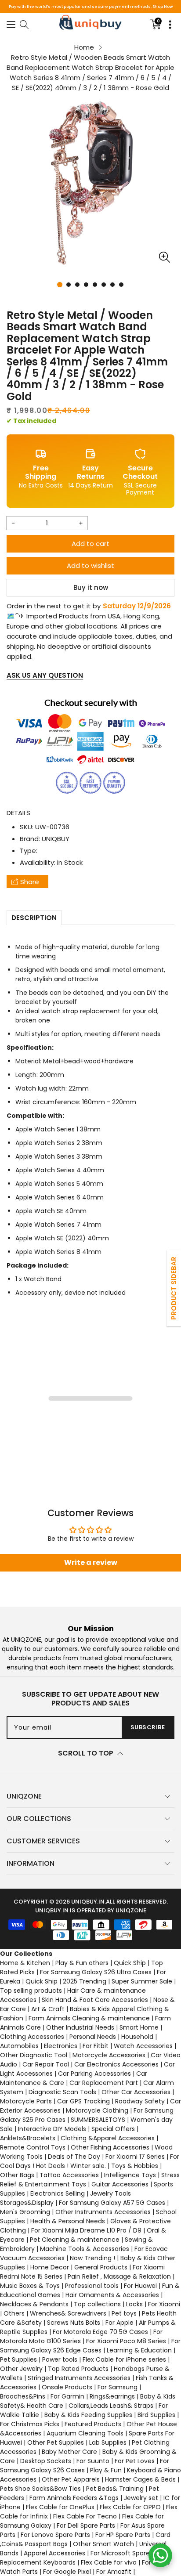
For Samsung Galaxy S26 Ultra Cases (96, 1972)
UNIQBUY (56, 839)
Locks (134, 2304)
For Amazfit (114, 2572)
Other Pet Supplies (56, 2442)
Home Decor (50, 2267)
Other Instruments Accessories (103, 2212)
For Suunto (93, 2461)
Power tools (60, 2359)
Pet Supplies (18, 2359)
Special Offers (113, 2129)
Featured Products (93, 2424)
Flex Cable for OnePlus (60, 2507)
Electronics (61, 2046)
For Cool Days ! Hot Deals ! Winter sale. (90, 2161)
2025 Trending (85, 1981)
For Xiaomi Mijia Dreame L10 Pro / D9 (86, 2230)
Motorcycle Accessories (109, 2055)
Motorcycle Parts (26, 2101)
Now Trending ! (92, 2258)
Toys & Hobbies (135, 2166)
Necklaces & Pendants (34, 2304)
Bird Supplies (156, 2415)
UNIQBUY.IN (88, 1902)
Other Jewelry (21, 2369)
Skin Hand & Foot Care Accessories (95, 2000)
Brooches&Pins (23, 2396)
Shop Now (163, 7)
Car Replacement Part (104, 2083)
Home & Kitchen (25, 1963)
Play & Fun (106, 2470)
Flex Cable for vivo (109, 2562)
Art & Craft (48, 2009)
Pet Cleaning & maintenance (75, 2240)
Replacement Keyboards (38, 2562)
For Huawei (140, 2286)
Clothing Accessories (32, 2037)
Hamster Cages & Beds (140, 2479)
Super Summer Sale (142, 1981)
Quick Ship (130, 1963)
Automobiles (19, 2046)
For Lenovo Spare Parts (55, 2535)
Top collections (97, 2304)
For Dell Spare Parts (86, 2525)
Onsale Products (67, 2387)
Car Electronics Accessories (116, 2064)
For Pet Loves (135, 2461)
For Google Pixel (67, 2572)
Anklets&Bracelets (28, 2138)
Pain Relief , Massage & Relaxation (119, 2276)
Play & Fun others (82, 1963)
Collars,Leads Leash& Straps (111, 2406)
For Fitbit (96, 2046)
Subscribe (148, 1727)
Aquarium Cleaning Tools (85, 2433)
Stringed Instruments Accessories (79, 2378)
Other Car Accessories (136, 2092)
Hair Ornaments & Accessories (112, 2295)
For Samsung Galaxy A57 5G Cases (112, 2203)
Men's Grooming (25, 2212)
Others (14, 2313)
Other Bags (17, 2175)
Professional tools (92, 2286)
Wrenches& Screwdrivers (68, 2313)
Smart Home (139, 2027)
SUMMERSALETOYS (98, 2120)
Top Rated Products (78, 2369)
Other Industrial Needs (80, 2027)
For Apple (119, 2323)
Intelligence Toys (130, 2175)
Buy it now (91, 587)
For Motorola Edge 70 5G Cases (100, 2332)
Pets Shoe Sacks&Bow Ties (40, 2489)
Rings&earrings (112, 2396)
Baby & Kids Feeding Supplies (88, 2415)
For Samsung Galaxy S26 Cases (85, 2466)
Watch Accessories (143, 2046)
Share (30, 882)
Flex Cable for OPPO (130, 2507)
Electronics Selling (58, 2193)
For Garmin (67, 2396)
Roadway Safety (140, 2101)
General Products (101, 2267)
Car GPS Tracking (83, 2101)
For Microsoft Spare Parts (129, 2553)
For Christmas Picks (30, 2424)
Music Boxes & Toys (30, 2286)
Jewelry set (141, 2498)
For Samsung (118, 2387)
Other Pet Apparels (71, 2479)
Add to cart (90, 544)
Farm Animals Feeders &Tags (74, 2498)
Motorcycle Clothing (97, 2110)
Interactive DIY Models (52, 2129)
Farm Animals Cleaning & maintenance (89, 2018)
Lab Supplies (108, 2442)
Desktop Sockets (46, 2461)
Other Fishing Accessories (110, 2147)
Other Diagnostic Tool (34, 2055)
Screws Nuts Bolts (74, 2323)
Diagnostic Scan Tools (62, 2092)
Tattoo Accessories (69, 2175)
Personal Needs (93, 2037)
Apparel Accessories (54, 2553)
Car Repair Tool (46, 2064)
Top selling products (31, 1991)
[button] (11, 24)
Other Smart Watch (103, 2544)
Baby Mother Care (69, 2452)
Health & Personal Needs (68, 2221)
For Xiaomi (164, 2304)
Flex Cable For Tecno (85, 2516)
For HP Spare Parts (123, 2535)
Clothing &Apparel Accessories (108, 2138)
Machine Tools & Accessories (85, 2249)
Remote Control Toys (33, 2147)
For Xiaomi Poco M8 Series (126, 2341)
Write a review (91, 1563)
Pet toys (124, 2313)
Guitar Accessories (120, 2184)
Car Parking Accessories (94, 2074)
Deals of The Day (74, 2157)
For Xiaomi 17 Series (135, 2157)
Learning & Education (139, 2350)
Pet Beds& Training (115, 2489)
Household (137, 2037)
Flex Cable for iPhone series (124, 2359)
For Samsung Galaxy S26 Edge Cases (90, 2346)
